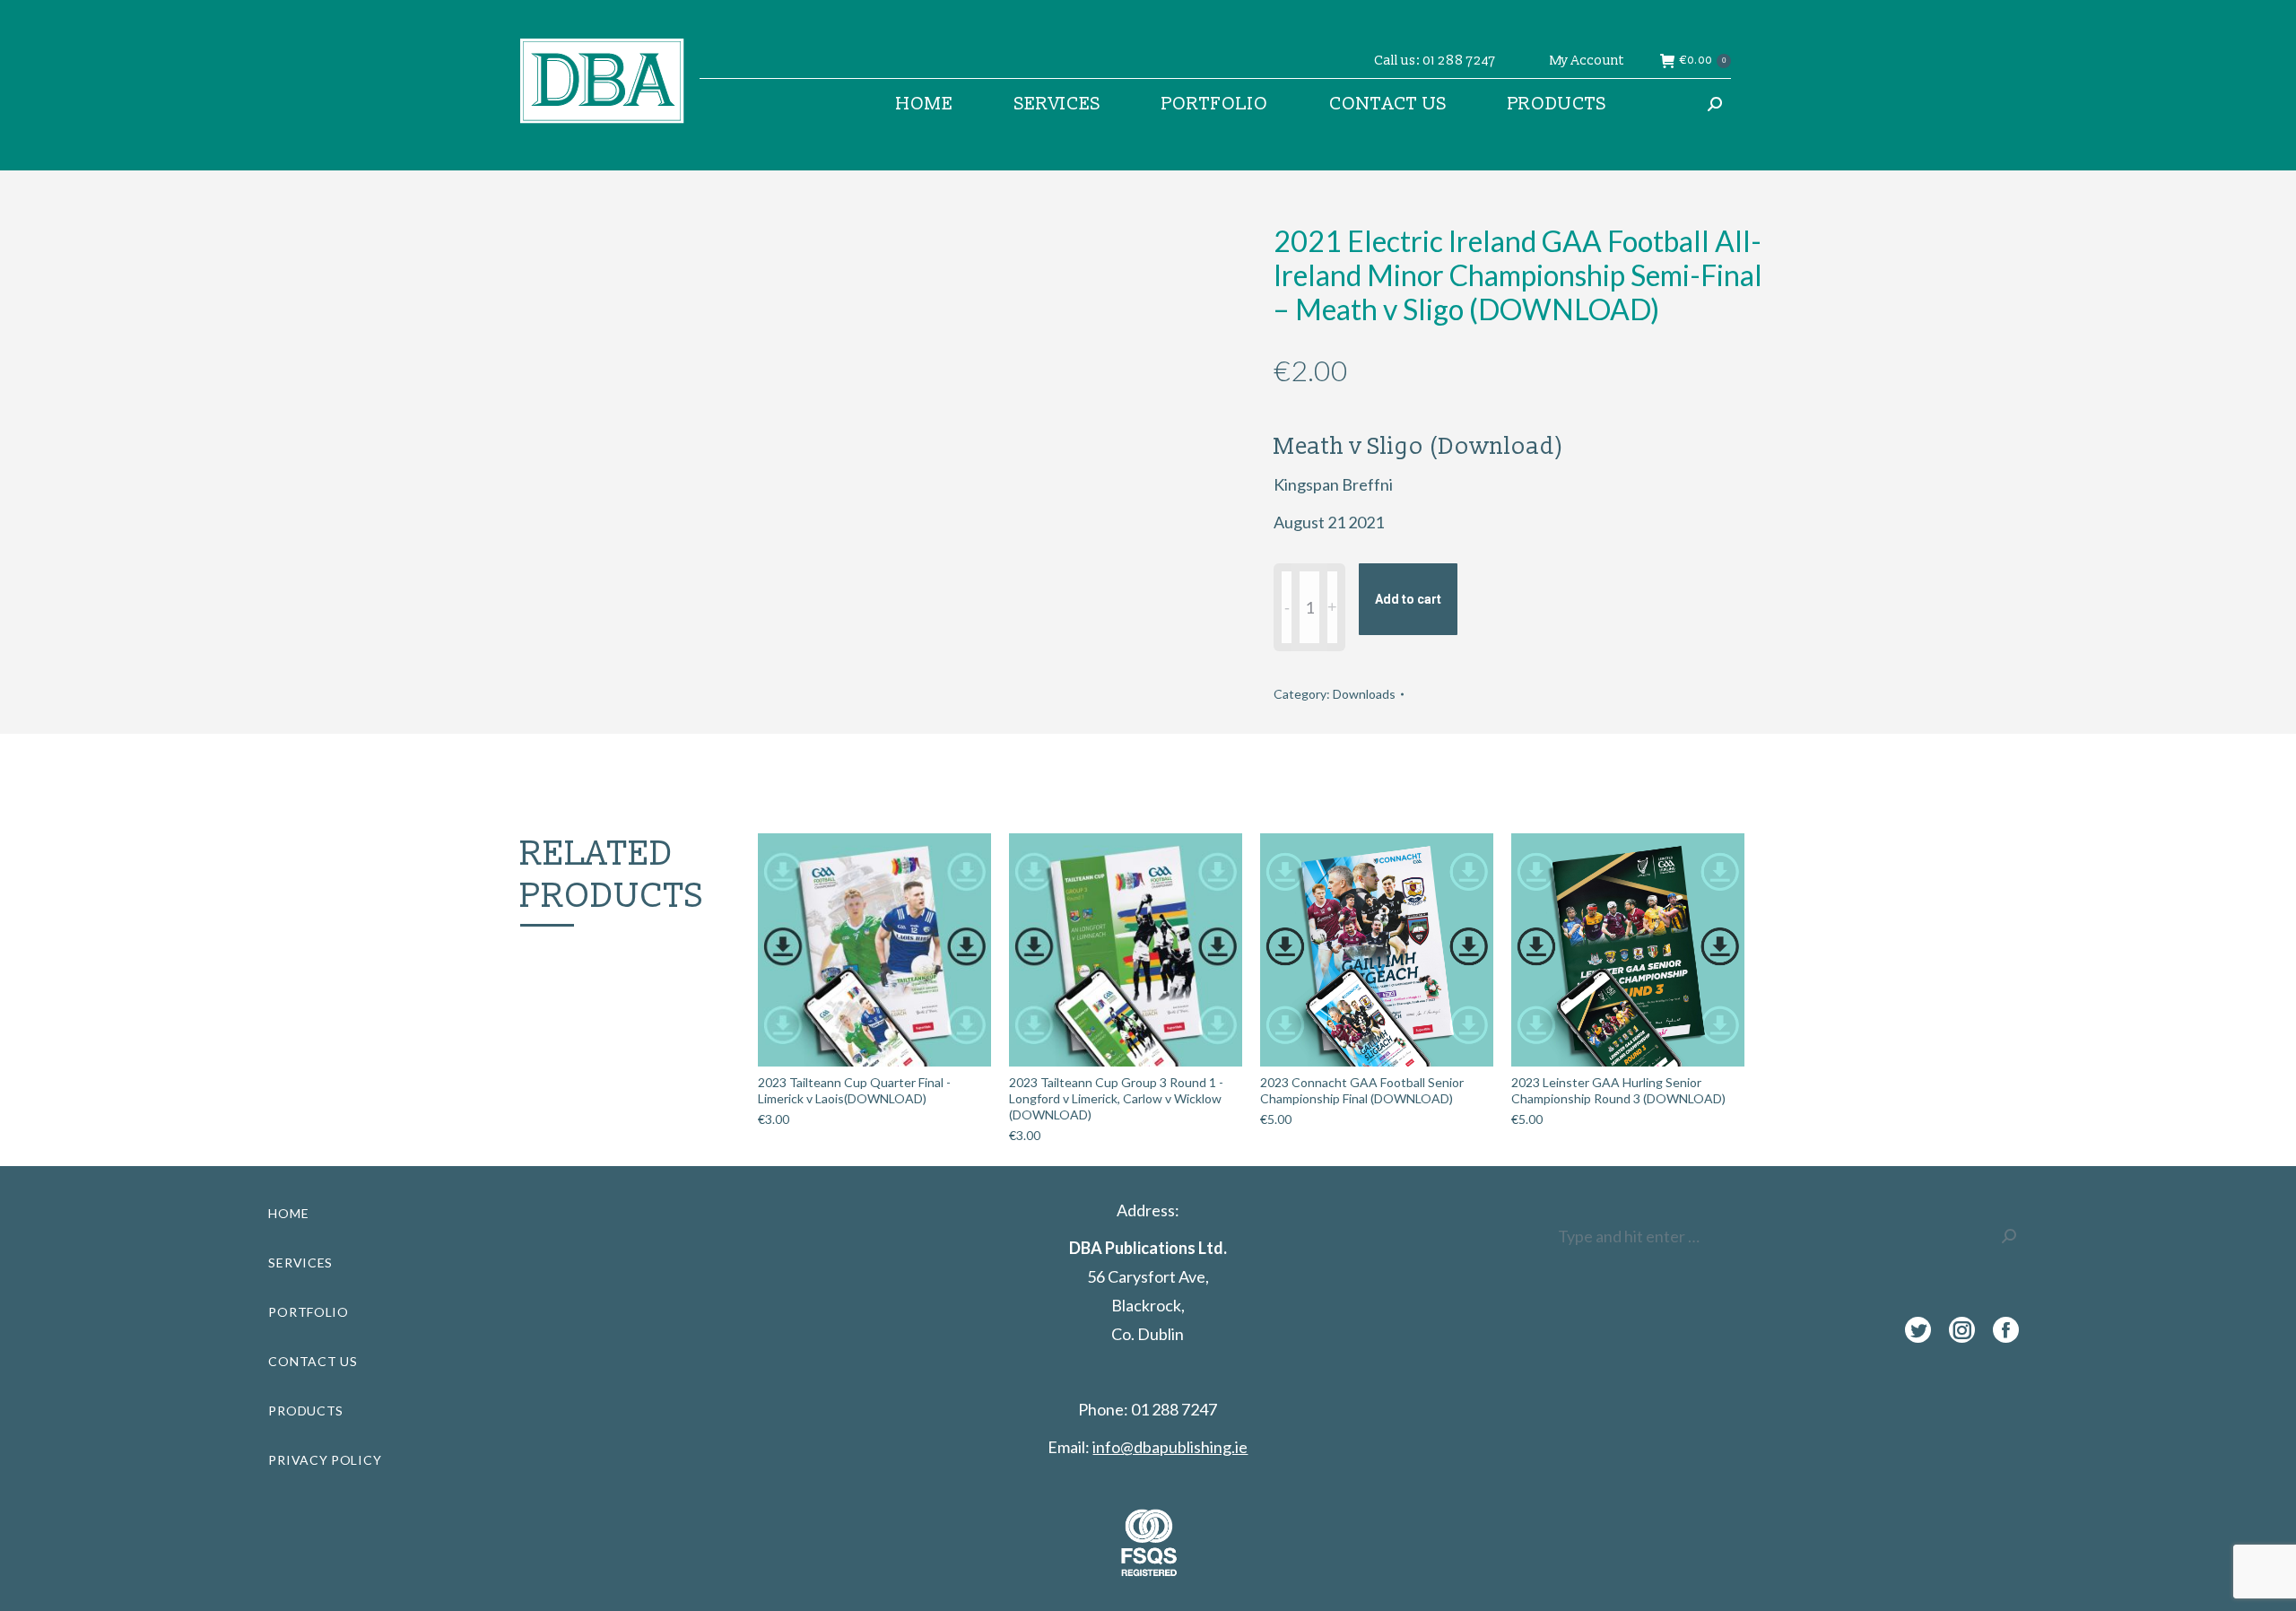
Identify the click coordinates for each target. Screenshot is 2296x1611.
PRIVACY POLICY (325, 1460)
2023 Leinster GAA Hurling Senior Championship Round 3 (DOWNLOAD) (1618, 1090)
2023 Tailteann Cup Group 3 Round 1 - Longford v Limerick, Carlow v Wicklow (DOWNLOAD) (1116, 1098)
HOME (288, 1213)
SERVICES (300, 1263)
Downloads (1364, 694)
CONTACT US (313, 1361)
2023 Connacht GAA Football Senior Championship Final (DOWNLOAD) (1362, 1090)
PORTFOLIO (308, 1312)
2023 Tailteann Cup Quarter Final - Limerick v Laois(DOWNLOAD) (854, 1090)
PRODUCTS (306, 1411)
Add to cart (1408, 599)
